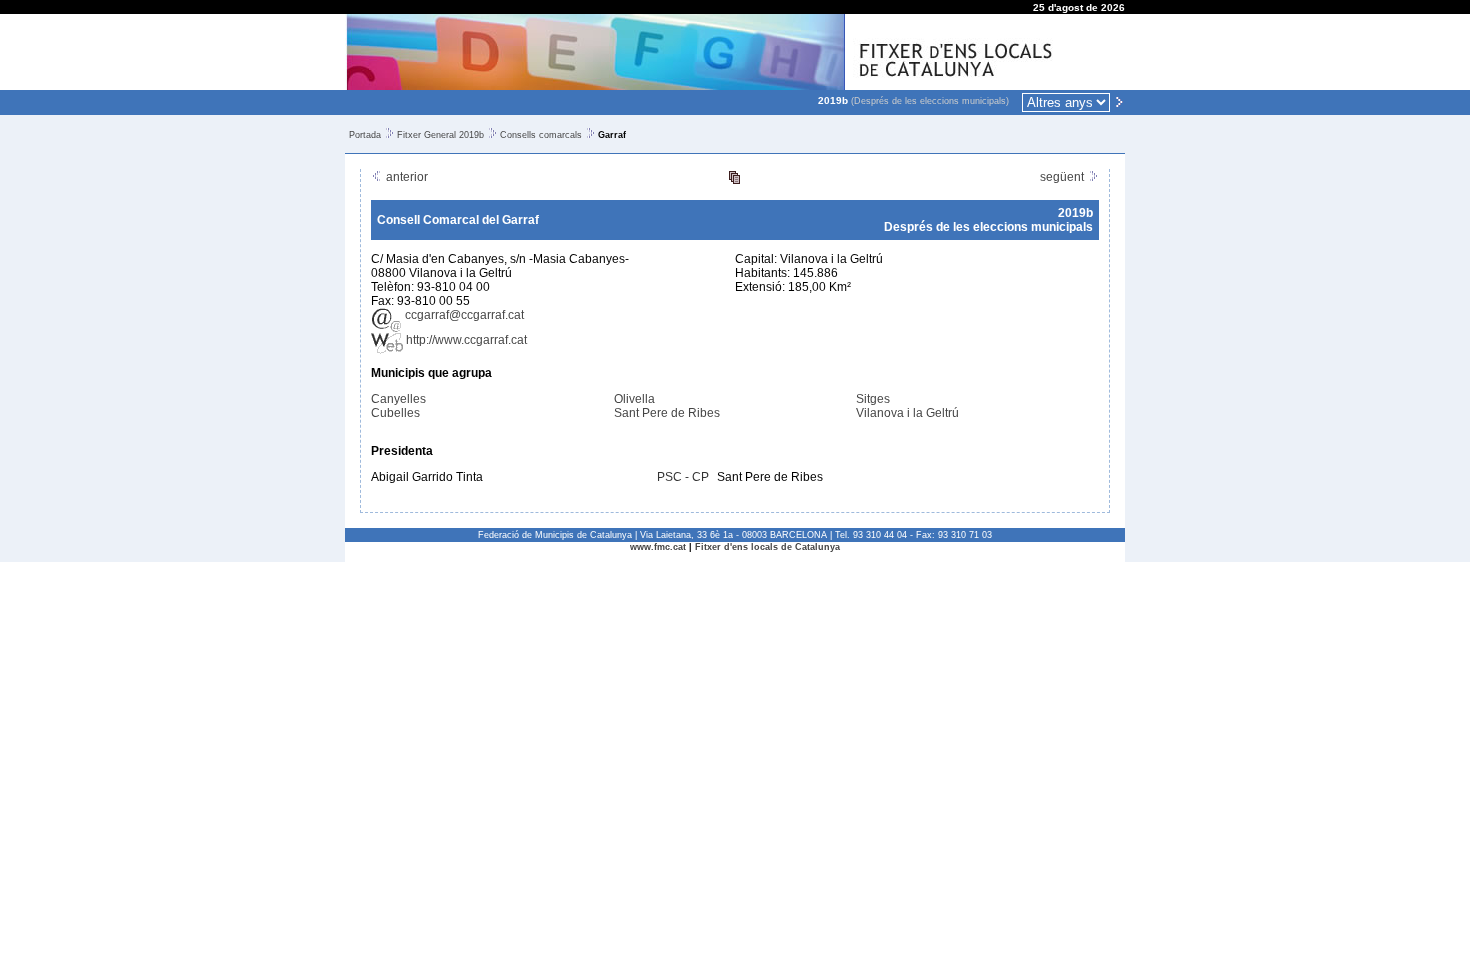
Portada (365, 135)
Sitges (873, 399)
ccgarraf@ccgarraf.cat (463, 315)
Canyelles (398, 399)
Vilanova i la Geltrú (907, 413)
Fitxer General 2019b (440, 135)
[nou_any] (1119, 101)
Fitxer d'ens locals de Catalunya (767, 547)
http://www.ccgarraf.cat (465, 340)
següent (1063, 177)
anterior (405, 177)
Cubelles (395, 413)
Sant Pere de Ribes (667, 413)
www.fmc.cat (658, 547)
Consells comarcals (541, 135)
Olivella (634, 399)
